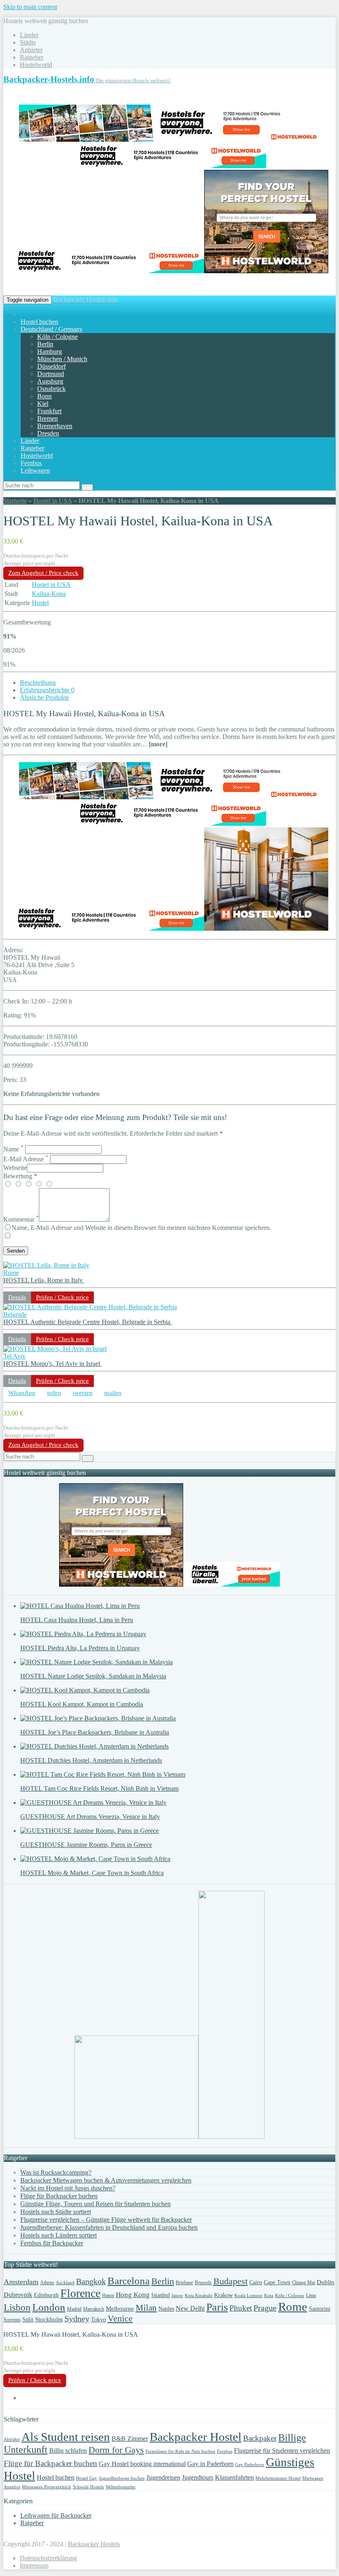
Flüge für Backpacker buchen (59, 2196)
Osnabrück (51, 389)
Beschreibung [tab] (38, 683)
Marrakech (94, 2309)
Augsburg (50, 381)
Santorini (320, 2309)
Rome (11, 1273)
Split (28, 2320)
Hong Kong (133, 2295)
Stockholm (49, 2319)
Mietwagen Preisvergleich (47, 2487)
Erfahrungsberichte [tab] (47, 690)
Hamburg (50, 351)
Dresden (48, 433)
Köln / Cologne (57, 337)
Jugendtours (198, 2477)
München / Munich (62, 359)
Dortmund (51, 374)
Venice (120, 2319)
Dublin (326, 2282)
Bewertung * (20, 1176)
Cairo (256, 2282)
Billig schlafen (68, 2451)
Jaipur (177, 2296)
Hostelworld (36, 65)
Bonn (44, 396)
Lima (311, 2295)
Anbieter (31, 50)
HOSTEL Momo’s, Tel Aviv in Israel (53, 1364)
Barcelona (129, 2281)
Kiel (43, 404)
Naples (166, 2309)
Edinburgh (46, 2295)
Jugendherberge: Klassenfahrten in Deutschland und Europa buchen (109, 2227)
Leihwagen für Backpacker (56, 2515)
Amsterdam (21, 2282)
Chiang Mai (303, 2283)
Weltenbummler (121, 2487)
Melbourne (120, 2309)
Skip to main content (30, 7)
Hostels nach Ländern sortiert (58, 2235)
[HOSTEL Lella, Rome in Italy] (46, 1265)
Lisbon (17, 2308)
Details (17, 1297)
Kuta (269, 2296)
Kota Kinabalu (199, 2296)
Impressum (34, 2565)
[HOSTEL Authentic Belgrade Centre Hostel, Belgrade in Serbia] (90, 1307)
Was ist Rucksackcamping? (56, 2172)
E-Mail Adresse (26, 1159)
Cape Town (277, 2282)
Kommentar (21, 1219)
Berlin (45, 344)
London (49, 2307)
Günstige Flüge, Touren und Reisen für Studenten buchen (95, 2204)
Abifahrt (12, 2439)
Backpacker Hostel (196, 2437)
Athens (47, 2283)
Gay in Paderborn (210, 2464)
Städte (28, 42)
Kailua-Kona (49, 594)
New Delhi (190, 2308)
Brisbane (184, 2283)
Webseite (15, 1168)
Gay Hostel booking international (142, 2464)
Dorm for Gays (116, 2450)
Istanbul (161, 2295)
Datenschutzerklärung (48, 2558)
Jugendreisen (163, 2477)
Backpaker (260, 2438)
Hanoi (108, 2295)
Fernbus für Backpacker (52, 2243)
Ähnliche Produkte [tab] (44, 697)
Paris (217, 2307)
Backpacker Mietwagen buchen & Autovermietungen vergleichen (106, 2180)
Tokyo (98, 2320)
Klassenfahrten (234, 2477)
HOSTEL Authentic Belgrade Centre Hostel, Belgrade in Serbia (88, 1322)
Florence (80, 2293)
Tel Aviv (14, 1356)
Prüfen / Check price (62, 1297)
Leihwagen (35, 471)
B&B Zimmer (130, 2439)
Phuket (241, 2308)
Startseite (15, 501)
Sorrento (12, 2320)
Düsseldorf (51, 366)
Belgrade (15, 1314)
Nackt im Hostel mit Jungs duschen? (68, 2188)
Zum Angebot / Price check (43, 573)
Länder (29, 35)
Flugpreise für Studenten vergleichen (282, 2451)
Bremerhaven (55, 426)
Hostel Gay (87, 2478)
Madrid (74, 2309)
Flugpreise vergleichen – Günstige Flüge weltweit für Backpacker (106, 2220)
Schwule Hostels (88, 2487)
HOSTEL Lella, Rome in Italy (44, 1280)
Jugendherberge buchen (122, 2478)
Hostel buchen (39, 322)
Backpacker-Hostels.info (86, 299)
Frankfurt (49, 411)
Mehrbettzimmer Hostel (278, 2478)
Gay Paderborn (250, 2465)
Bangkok (91, 2281)
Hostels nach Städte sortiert (56, 2212)
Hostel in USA (53, 501)
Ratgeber (32, 57)
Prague (265, 2308)
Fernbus (31, 463)
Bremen (48, 418)
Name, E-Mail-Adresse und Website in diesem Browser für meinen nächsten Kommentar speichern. (141, 1228)
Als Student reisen (66, 2437)
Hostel (40, 603)
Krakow (223, 2295)
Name (13, 1149)
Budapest (230, 2281)
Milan (146, 2308)
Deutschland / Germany (52, 329)
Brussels (203, 2283)
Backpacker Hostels (94, 2544)
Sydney (77, 2319)
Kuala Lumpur (248, 2296)
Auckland (65, 2283)
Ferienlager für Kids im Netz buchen (180, 2451)
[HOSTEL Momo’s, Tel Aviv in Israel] (55, 1349)
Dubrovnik (18, 2295)
